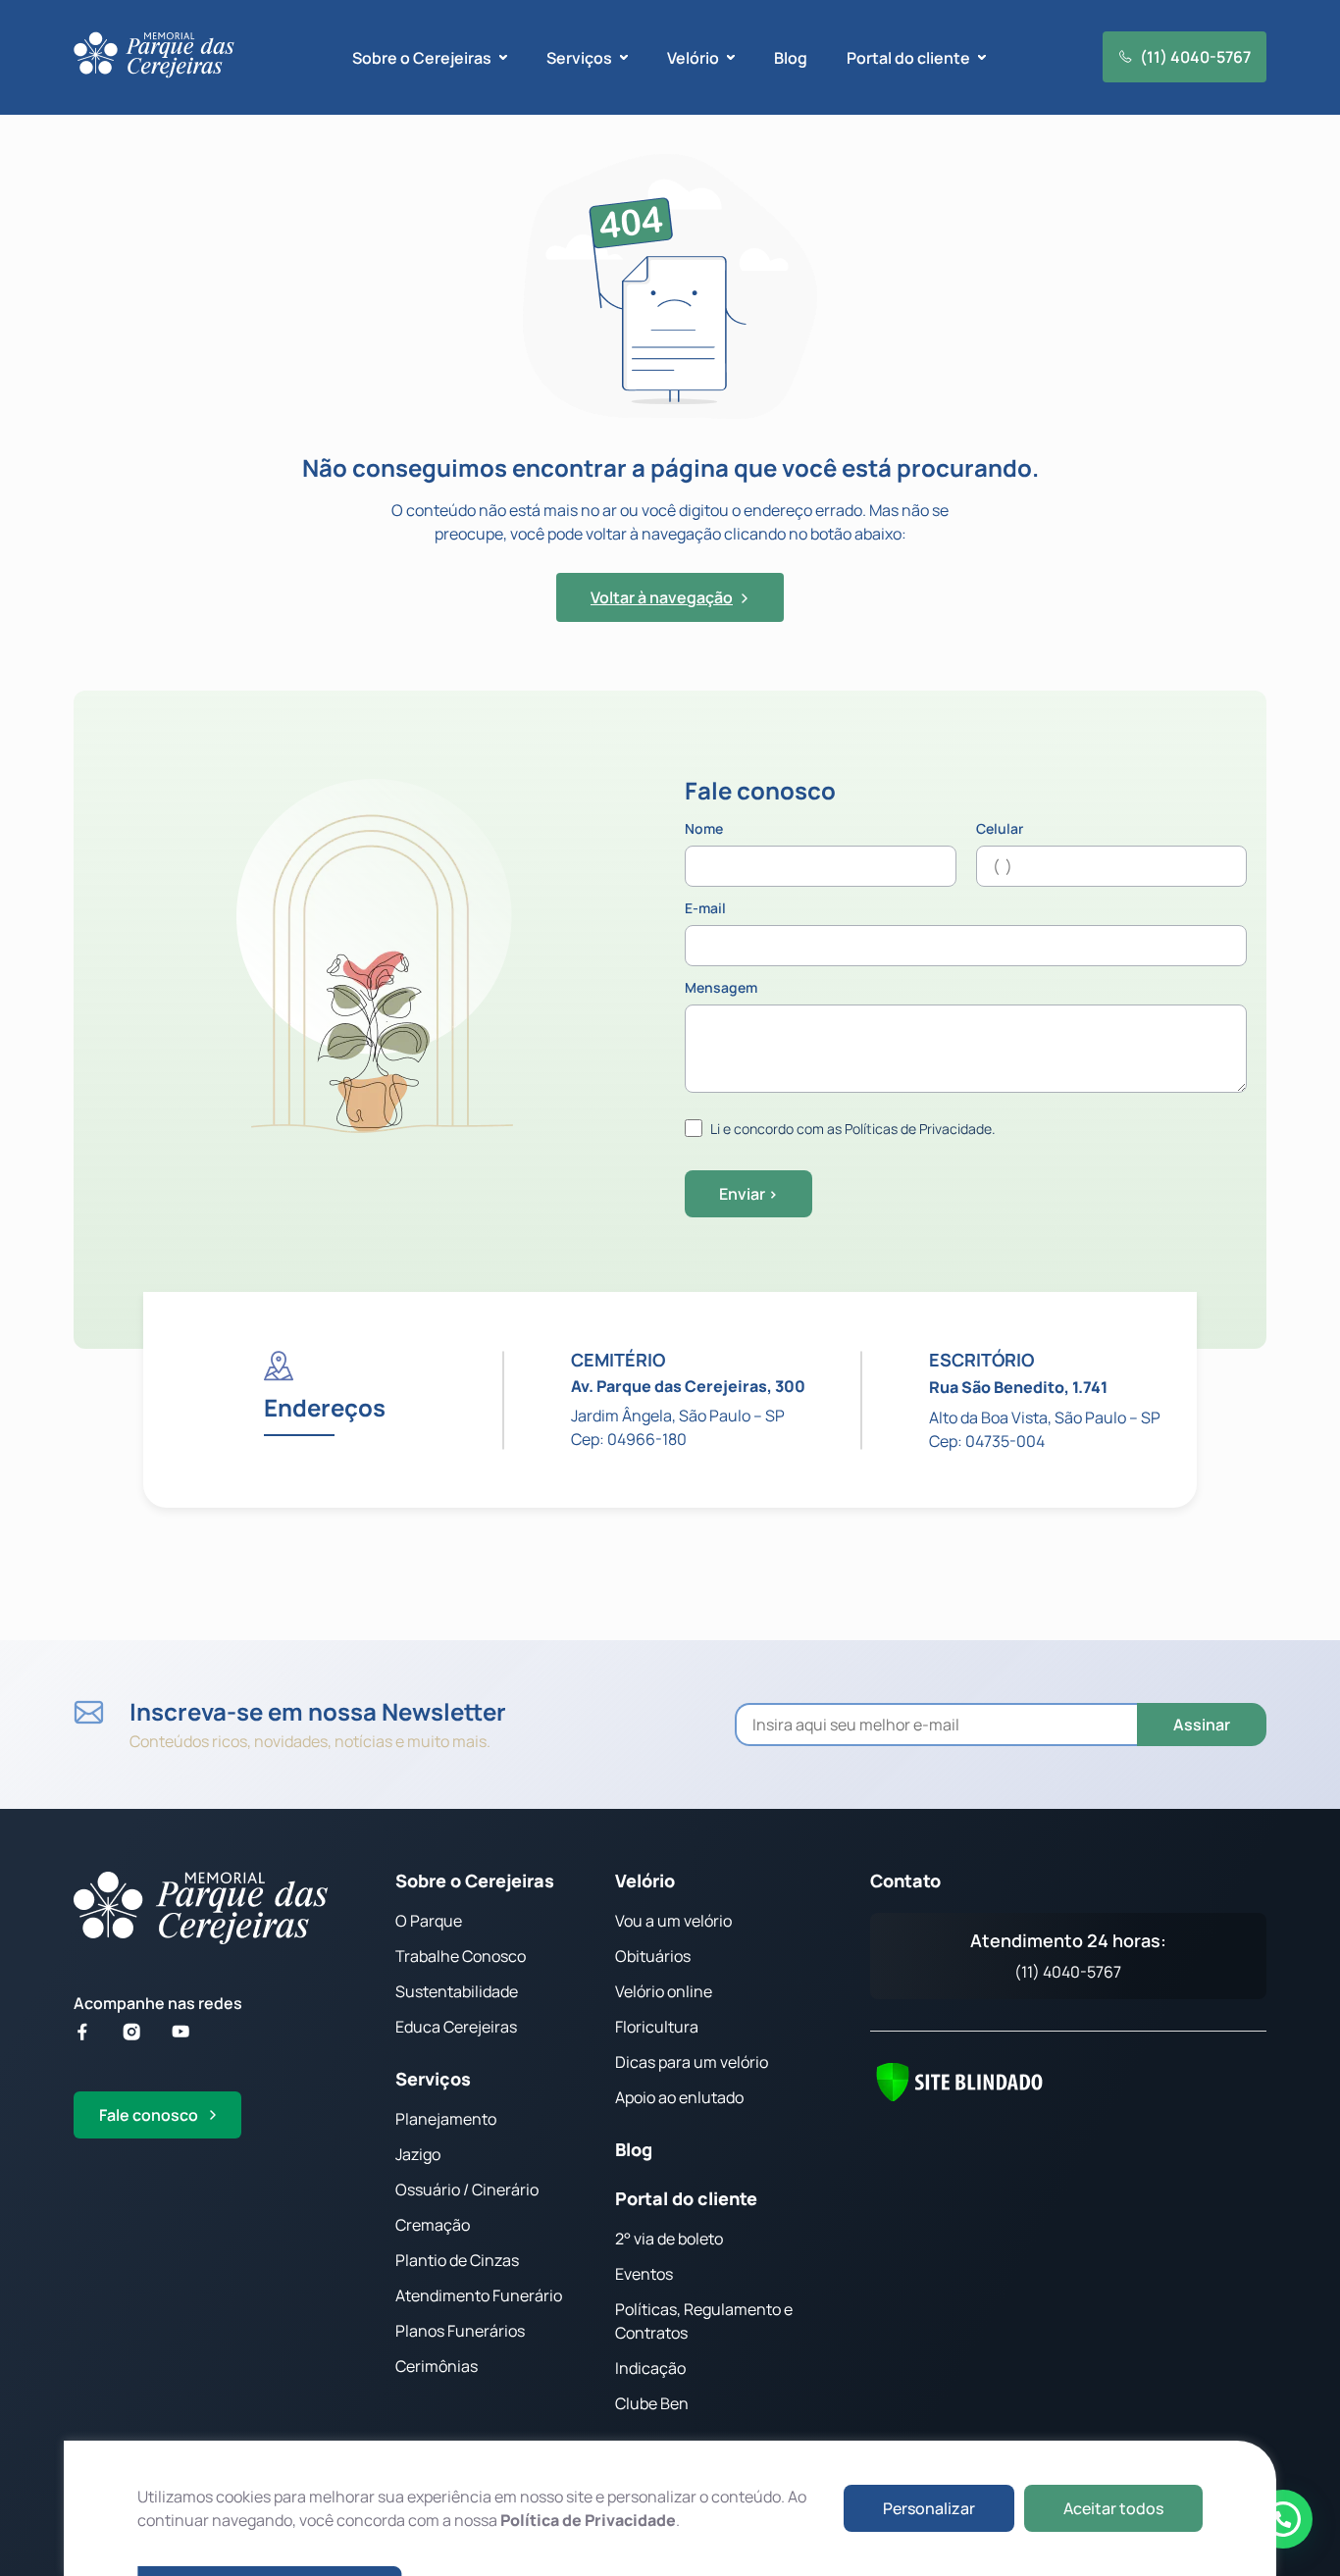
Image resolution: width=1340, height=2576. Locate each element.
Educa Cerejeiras (456, 2027)
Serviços (433, 2079)
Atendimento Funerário (479, 2295)
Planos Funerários (460, 2331)
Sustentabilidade (457, 1991)
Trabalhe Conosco (461, 1956)
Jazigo (418, 2154)
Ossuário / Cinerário (467, 2190)
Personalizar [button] (929, 2508)
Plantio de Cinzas (457, 2260)
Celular (1000, 830)
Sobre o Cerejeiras (475, 1880)
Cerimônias (437, 2366)
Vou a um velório (673, 1921)
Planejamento (446, 2119)
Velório (645, 1880)
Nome (704, 830)
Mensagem (721, 989)
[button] (1283, 2519)
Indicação (650, 2368)
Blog (791, 58)
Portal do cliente (686, 2198)
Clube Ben (652, 2403)
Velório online (664, 1991)
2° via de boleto (669, 2239)
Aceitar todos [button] (1113, 2508)
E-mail (705, 909)
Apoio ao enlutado (679, 2097)
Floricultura (657, 2027)
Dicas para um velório (692, 2062)
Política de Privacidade (588, 2520)
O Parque (429, 1921)
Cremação (433, 2225)
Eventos (644, 2274)
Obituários (653, 1956)
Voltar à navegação (662, 597)
